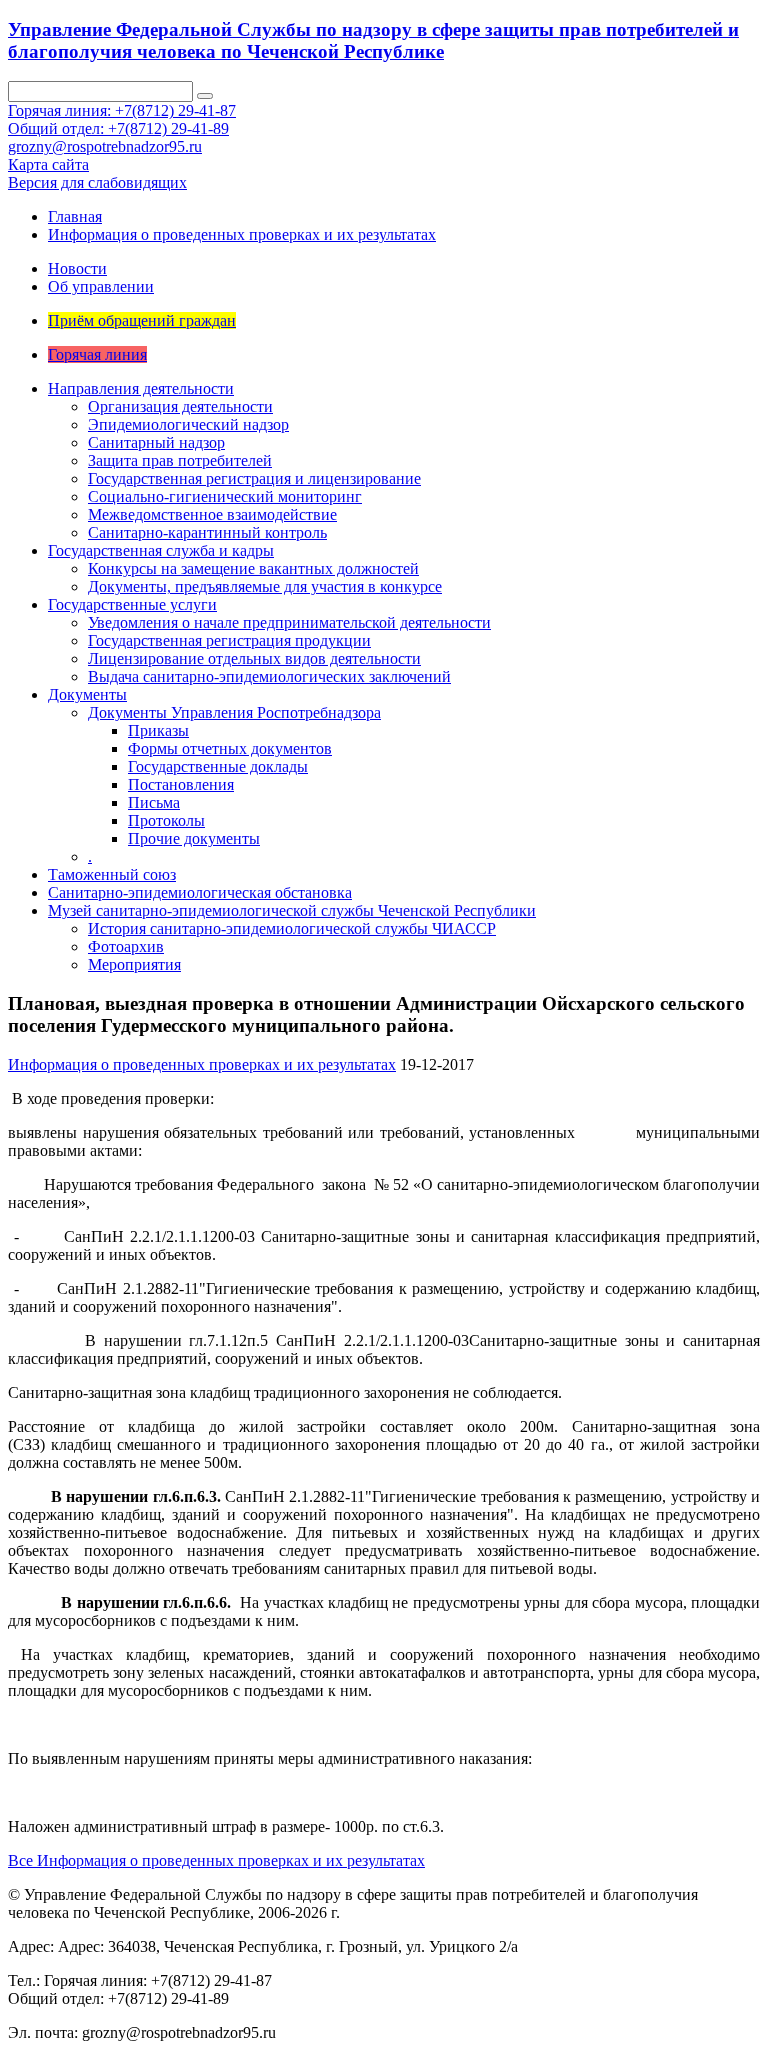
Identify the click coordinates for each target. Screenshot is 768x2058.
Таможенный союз (112, 874)
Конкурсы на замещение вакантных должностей (253, 568)
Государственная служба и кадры (161, 550)
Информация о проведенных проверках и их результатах (242, 234)
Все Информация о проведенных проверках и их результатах (216, 1860)
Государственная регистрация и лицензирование (254, 478)
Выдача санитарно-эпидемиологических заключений (269, 676)
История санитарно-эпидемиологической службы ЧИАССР (292, 928)
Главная (75, 216)
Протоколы (166, 820)
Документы (87, 694)
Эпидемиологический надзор (188, 424)
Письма (154, 802)
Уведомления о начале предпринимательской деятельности (289, 622)
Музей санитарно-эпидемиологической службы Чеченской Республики (292, 910)
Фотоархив (126, 946)
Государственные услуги (132, 604)
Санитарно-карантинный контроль (207, 532)
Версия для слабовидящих (97, 182)
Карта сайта (48, 164)
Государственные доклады (218, 766)
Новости (77, 268)
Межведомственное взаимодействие (212, 514)
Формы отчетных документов (230, 748)
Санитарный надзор (156, 442)
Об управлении (101, 286)
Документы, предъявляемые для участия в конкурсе (265, 586)
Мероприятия (134, 964)
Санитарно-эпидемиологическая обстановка (200, 892)
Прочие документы (194, 838)
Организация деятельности (180, 406)
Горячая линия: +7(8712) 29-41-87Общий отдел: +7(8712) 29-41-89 (122, 119)
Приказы (158, 730)
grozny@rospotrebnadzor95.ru (105, 146)
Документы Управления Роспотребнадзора (234, 712)
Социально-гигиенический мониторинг (225, 496)
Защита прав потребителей (180, 460)
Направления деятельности (141, 388)
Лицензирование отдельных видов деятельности (254, 658)
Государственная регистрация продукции (229, 640)
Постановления (181, 784)
